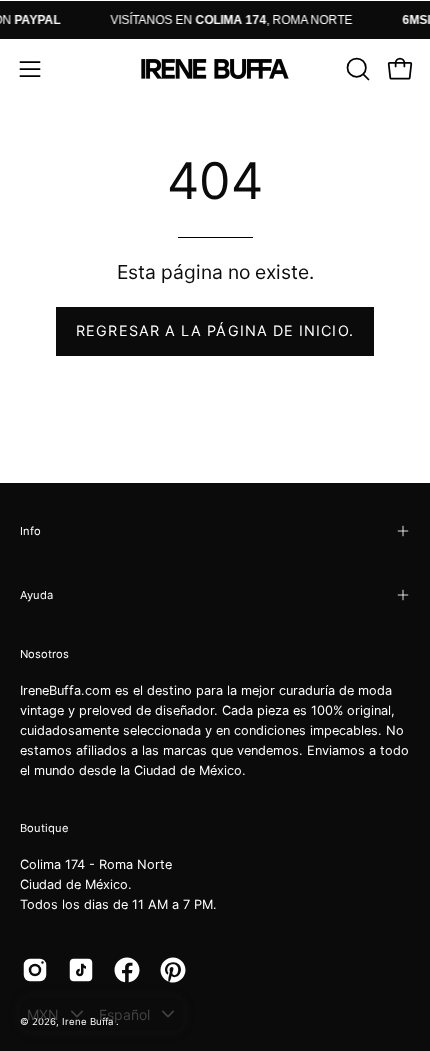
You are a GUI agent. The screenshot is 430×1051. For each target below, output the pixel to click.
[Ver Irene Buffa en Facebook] (127, 970)
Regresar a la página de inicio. (214, 330)
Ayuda (36, 595)
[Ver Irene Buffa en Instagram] (35, 970)
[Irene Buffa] (215, 69)
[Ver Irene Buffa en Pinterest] (173, 970)
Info (30, 531)
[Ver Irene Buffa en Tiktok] (81, 970)
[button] (356, 69)
